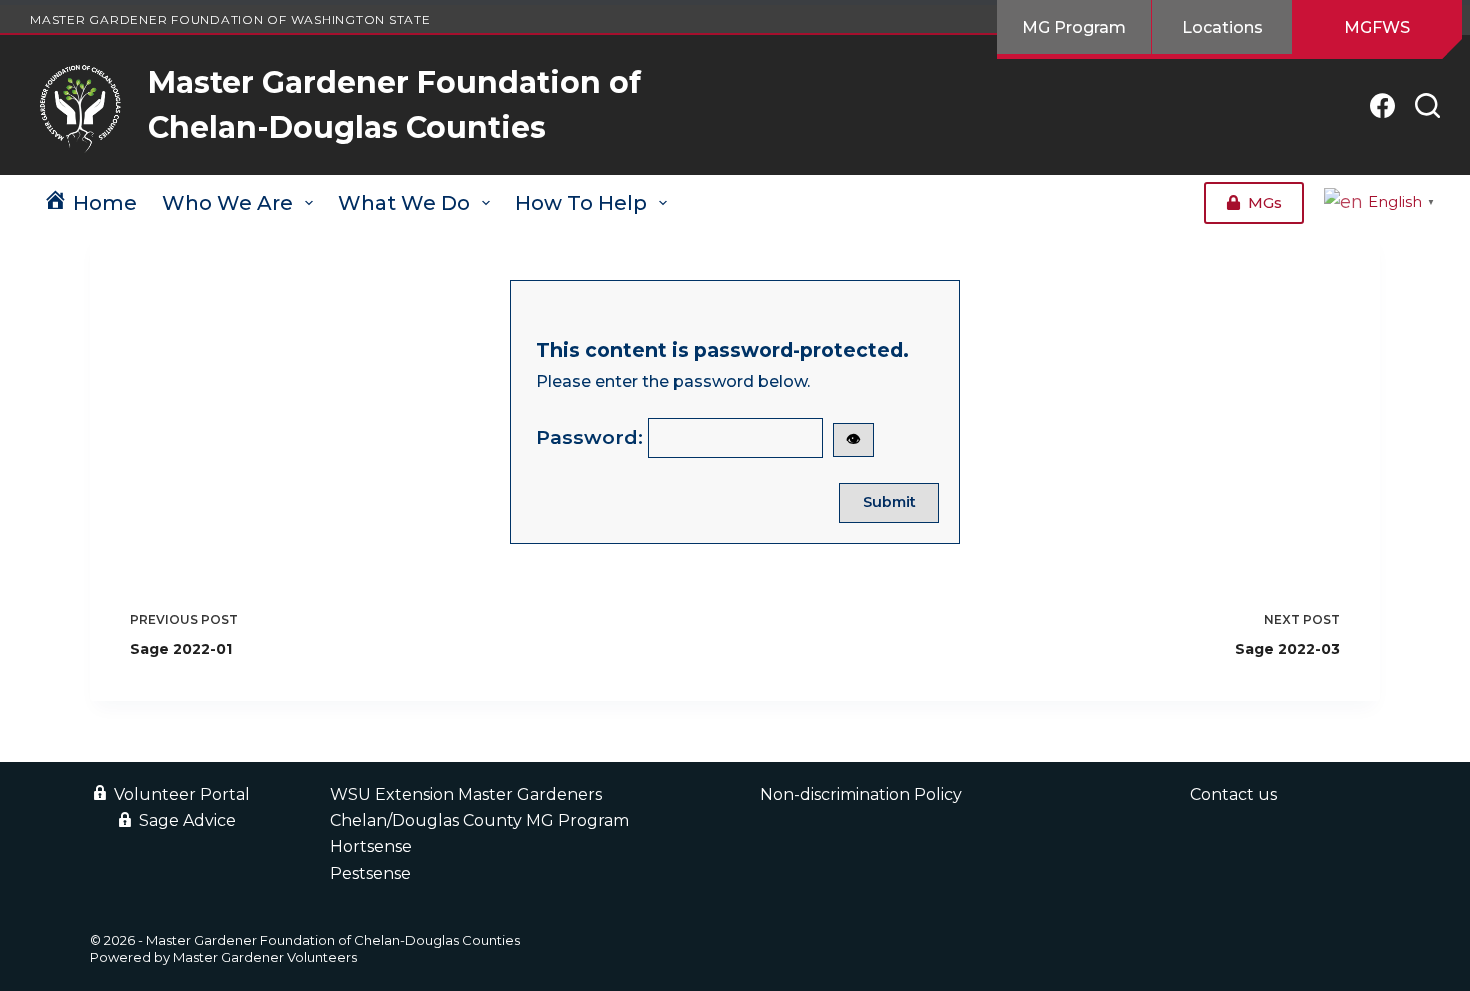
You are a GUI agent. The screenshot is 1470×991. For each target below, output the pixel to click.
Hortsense (371, 846)
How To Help (581, 203)
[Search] (1427, 105)
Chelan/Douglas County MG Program (479, 820)
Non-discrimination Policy (861, 794)
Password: (698, 437)
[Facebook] (1382, 105)
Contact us (1233, 794)
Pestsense (370, 873)
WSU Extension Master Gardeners (466, 794)
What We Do (404, 203)
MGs (1265, 202)
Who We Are (227, 203)
